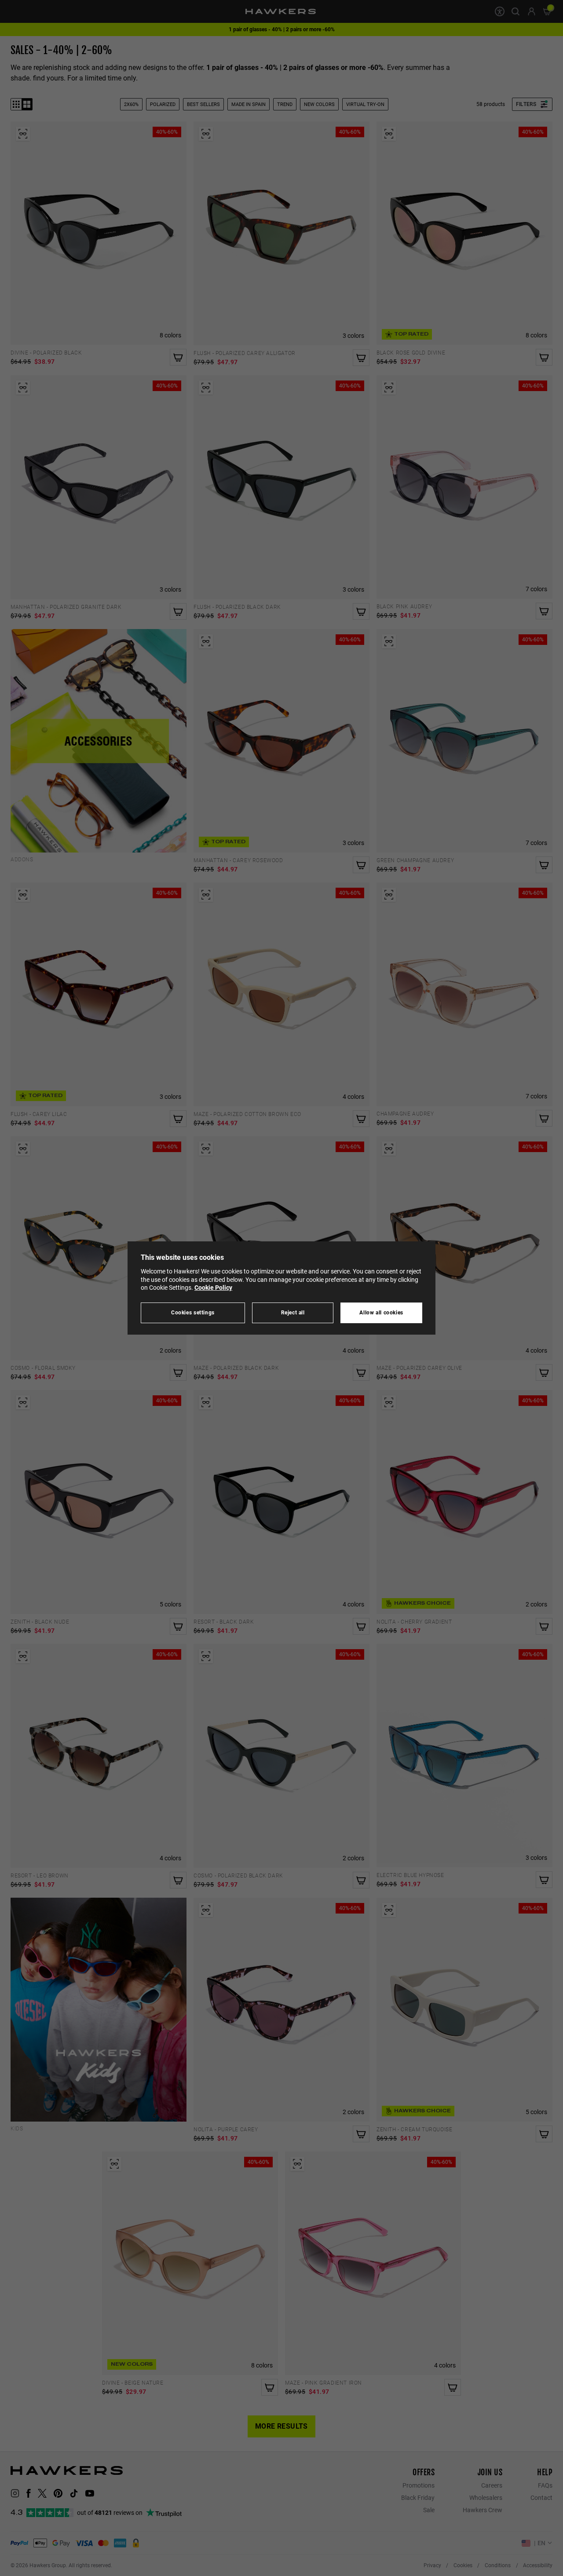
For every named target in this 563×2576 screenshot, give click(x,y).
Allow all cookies (381, 1312)
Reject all (293, 1312)
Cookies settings (193, 1312)
